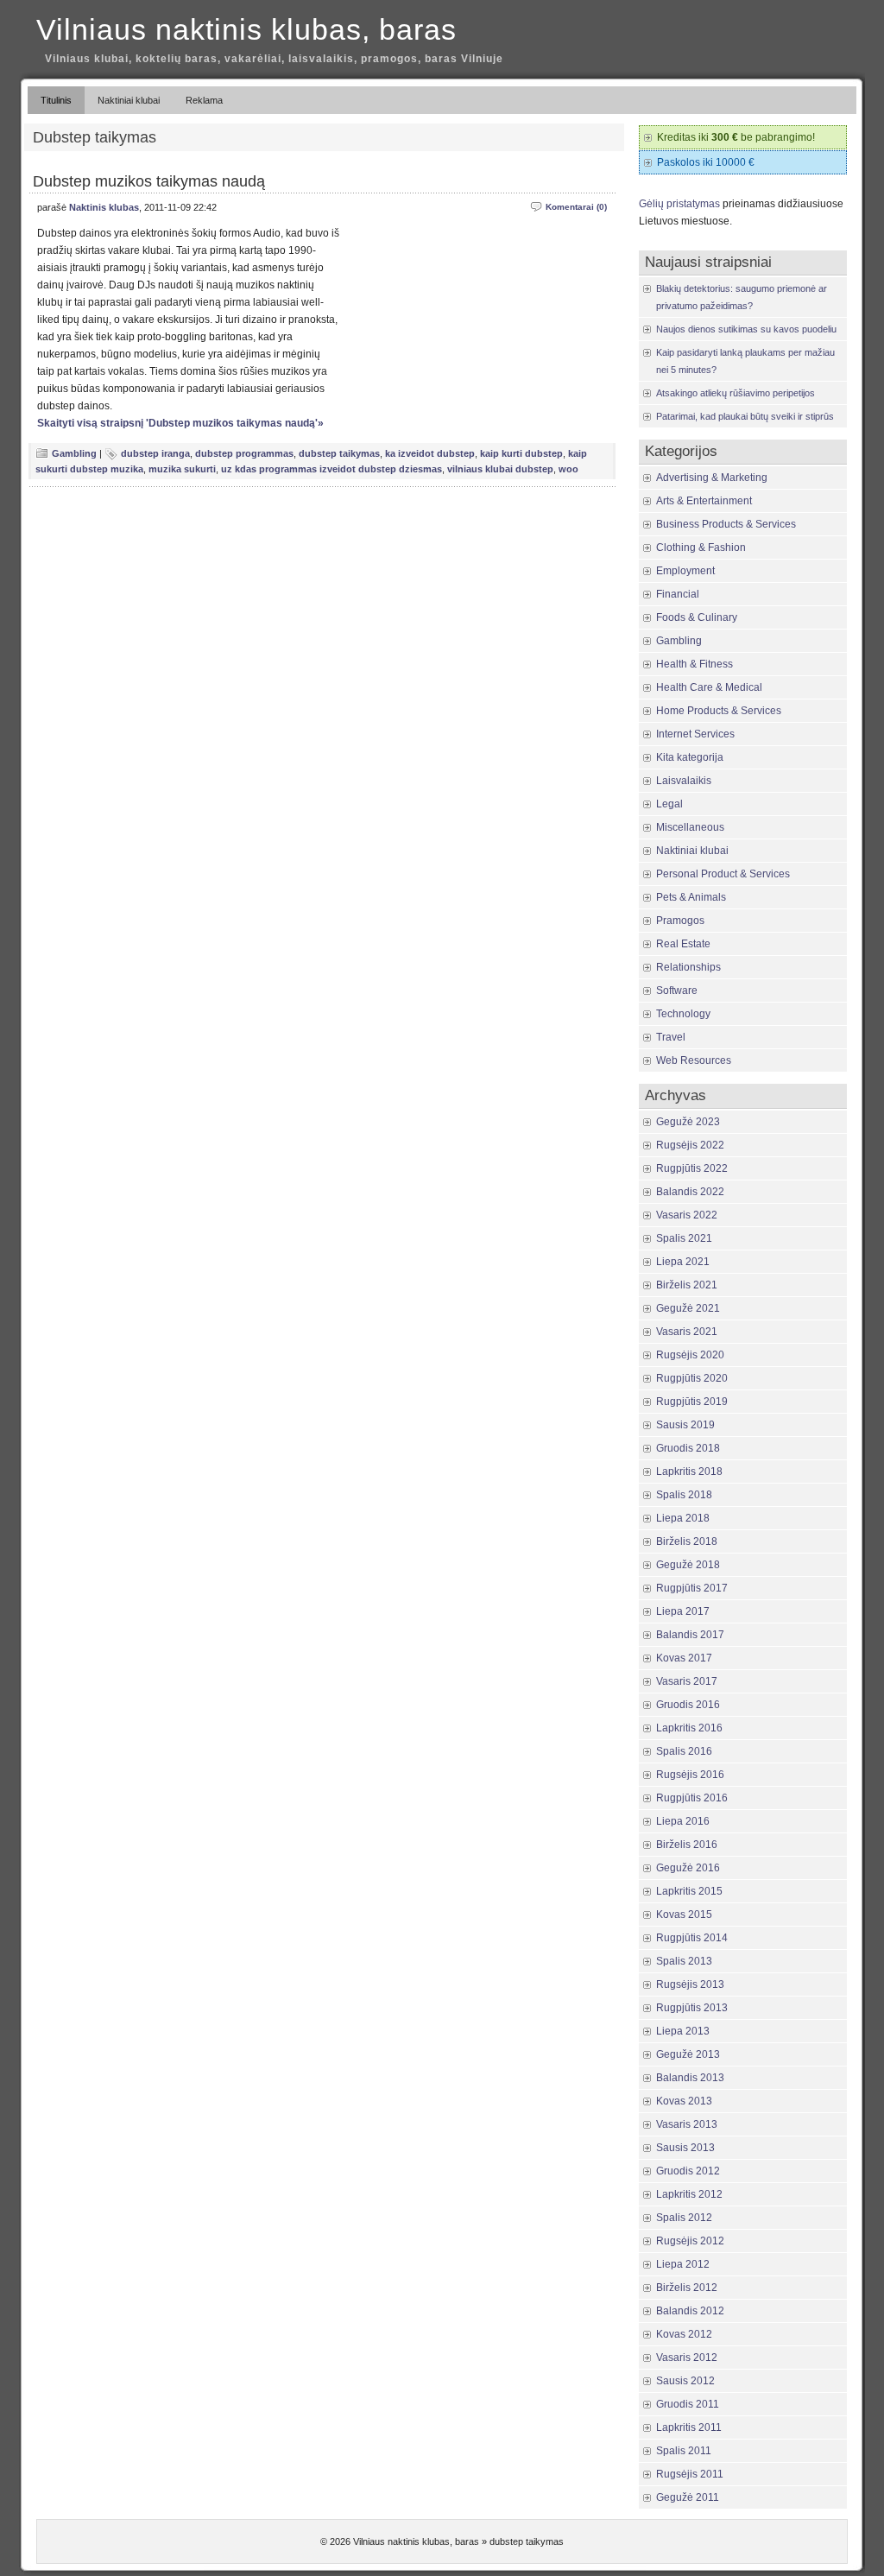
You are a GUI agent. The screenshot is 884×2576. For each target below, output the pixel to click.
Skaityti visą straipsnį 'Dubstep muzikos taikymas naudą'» (180, 423)
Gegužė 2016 (688, 1868)
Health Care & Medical (709, 687)
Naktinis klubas (104, 207)
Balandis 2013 (690, 2078)
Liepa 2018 (683, 1518)
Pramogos (680, 921)
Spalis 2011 (684, 2451)
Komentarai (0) (576, 207)
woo (568, 469)
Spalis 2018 (684, 1495)
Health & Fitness (695, 664)
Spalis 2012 (684, 2218)
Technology (683, 1014)
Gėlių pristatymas (679, 204)
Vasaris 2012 (687, 2358)
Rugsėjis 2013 (690, 1984)
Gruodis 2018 (688, 1448)
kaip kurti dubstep (521, 453)
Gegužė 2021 (688, 1308)
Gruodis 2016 (688, 1705)
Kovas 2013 (684, 2101)
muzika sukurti (182, 469)
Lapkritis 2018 (689, 1472)
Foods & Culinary (697, 617)
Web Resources (694, 1060)
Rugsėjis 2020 (690, 1355)
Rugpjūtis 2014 (692, 1938)
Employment (685, 571)
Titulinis (56, 100)
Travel (671, 1037)
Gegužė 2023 (688, 1122)
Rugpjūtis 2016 (692, 1798)
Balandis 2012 (690, 2311)
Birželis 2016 (687, 1845)
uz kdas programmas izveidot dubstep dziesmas (331, 469)
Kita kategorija (690, 757)
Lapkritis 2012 (689, 2194)
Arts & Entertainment (704, 501)
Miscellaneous (690, 827)
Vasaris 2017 (687, 1681)
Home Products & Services (719, 711)
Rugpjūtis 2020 (692, 1378)
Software (677, 991)
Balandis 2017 (690, 1635)
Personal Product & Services (723, 874)
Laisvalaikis (684, 781)
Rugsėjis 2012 (690, 2241)
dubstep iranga (155, 453)
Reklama (204, 100)
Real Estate (683, 944)
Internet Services (695, 734)
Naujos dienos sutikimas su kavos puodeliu (746, 329)
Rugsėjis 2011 (690, 2474)
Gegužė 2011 (688, 2497)
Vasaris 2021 (687, 1332)
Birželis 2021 (687, 1285)
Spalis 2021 (684, 1238)
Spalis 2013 (684, 1961)
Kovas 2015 (684, 1915)
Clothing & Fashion (701, 547)
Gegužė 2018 (688, 1565)
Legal (669, 804)
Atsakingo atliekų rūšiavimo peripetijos (736, 393)
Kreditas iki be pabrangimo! (736, 137)
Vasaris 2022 (687, 1215)
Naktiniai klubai (129, 100)
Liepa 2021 (683, 1262)
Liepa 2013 (683, 2031)
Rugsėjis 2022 (690, 1145)
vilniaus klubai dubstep (500, 469)
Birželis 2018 (687, 1541)
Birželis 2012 (687, 2288)
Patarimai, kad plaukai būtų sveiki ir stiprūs (745, 416)
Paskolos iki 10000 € (706, 162)
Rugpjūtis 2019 (692, 1402)
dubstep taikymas (339, 453)
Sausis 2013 (685, 2148)
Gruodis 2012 (688, 2171)
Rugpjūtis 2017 (692, 1588)
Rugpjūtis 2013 (692, 2008)
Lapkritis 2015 (689, 1891)
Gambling (74, 453)
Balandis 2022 (690, 1192)
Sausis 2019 (685, 1425)
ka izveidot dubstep (430, 453)
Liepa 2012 (683, 2264)
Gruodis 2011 (688, 2404)
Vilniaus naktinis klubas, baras (246, 29)
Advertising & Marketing (712, 478)
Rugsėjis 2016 (690, 1775)
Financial (678, 594)
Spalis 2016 (684, 1751)
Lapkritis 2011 (689, 2427)
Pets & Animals (691, 897)
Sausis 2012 (685, 2381)
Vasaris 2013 (687, 2124)
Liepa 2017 (683, 1611)
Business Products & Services (726, 524)
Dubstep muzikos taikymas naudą (149, 181)
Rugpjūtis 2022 (692, 1168)
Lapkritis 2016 (689, 1728)
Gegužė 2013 (688, 2054)
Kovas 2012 (684, 2334)
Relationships (688, 967)
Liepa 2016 (683, 1821)
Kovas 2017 (684, 1658)
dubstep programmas (244, 453)
